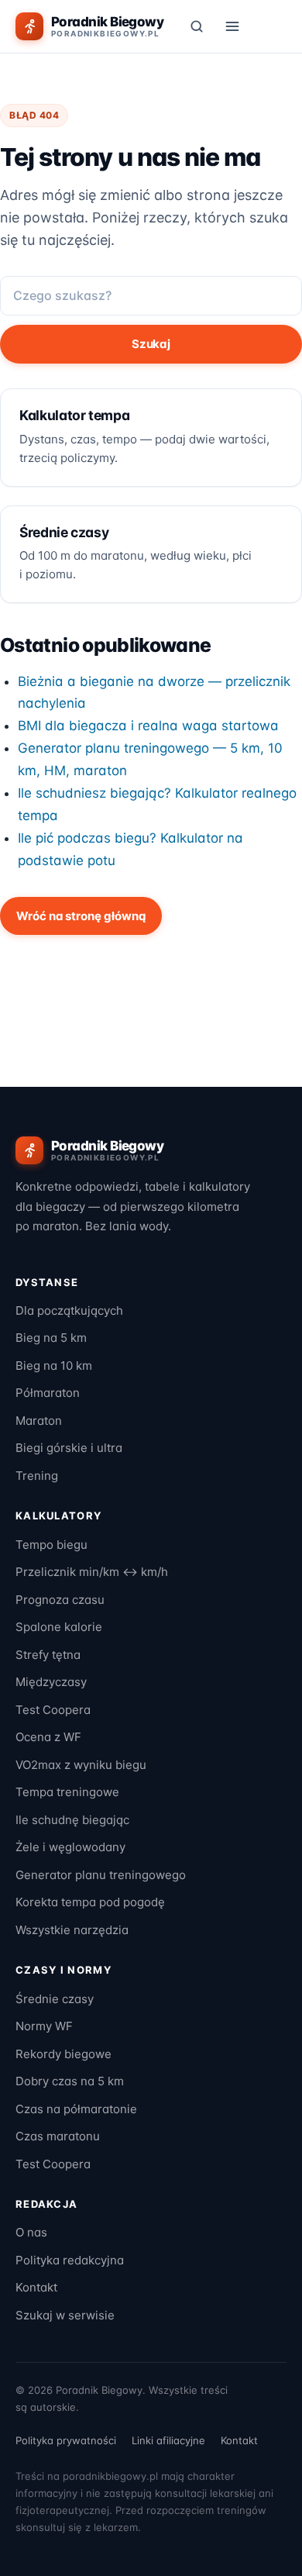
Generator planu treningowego (101, 1875)
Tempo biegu (51, 1545)
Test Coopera (53, 1710)
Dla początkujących (69, 1310)
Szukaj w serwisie (65, 2315)
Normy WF (44, 2026)
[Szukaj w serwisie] (197, 26)
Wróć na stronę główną (81, 916)
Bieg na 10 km (54, 1366)
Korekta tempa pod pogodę (90, 1902)
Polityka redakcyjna (70, 2260)
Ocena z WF (48, 1737)
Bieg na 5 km (51, 1338)
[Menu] (232, 26)
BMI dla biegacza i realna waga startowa (148, 726)
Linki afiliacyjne (168, 2440)
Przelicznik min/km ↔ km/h (92, 1572)
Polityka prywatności (66, 2440)
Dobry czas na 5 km (70, 2081)
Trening (37, 1476)
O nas (31, 2232)
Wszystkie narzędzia (72, 1930)
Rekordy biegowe (63, 2054)
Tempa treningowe (67, 1792)
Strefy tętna (48, 1655)
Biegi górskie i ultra (69, 1448)
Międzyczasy (51, 1682)
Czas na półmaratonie (76, 2109)
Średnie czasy (55, 1999)
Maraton (39, 1421)
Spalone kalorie (59, 1627)
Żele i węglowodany (70, 1847)
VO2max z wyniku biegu (81, 1765)
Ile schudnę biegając (72, 1820)
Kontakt (36, 2287)
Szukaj (151, 344)
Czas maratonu (58, 2136)
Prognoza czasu (60, 1600)
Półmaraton (48, 1393)
